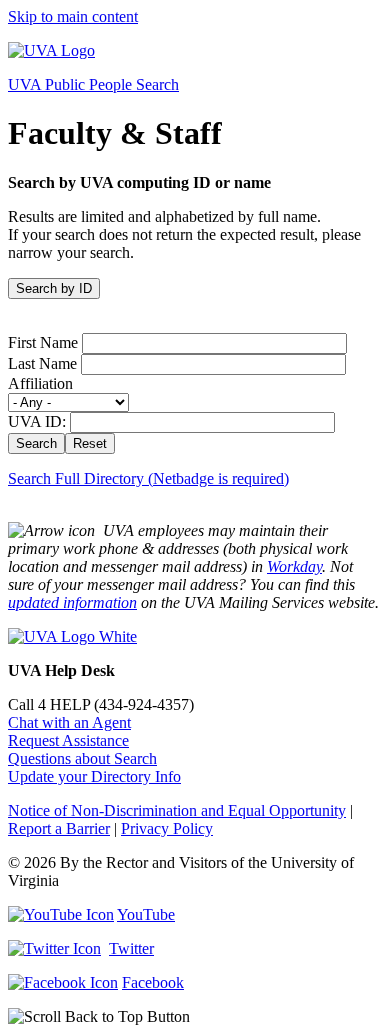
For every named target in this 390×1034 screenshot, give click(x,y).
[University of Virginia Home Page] (51, 50)
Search (36, 443)
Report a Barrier (59, 828)
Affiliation (40, 383)
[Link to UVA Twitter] (54, 948)
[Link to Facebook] (63, 982)
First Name (43, 342)
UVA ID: (37, 421)
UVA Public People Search (93, 84)
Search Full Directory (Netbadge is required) (148, 478)
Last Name (42, 363)
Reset (90, 443)
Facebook (153, 982)
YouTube (146, 914)
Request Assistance (68, 740)
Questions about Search (82, 758)
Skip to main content (73, 16)
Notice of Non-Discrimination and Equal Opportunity (177, 810)
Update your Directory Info (94, 776)
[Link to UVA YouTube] (61, 914)
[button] (195, 1017)
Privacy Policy (167, 828)
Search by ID (54, 288)
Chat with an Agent (69, 722)
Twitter (131, 948)
